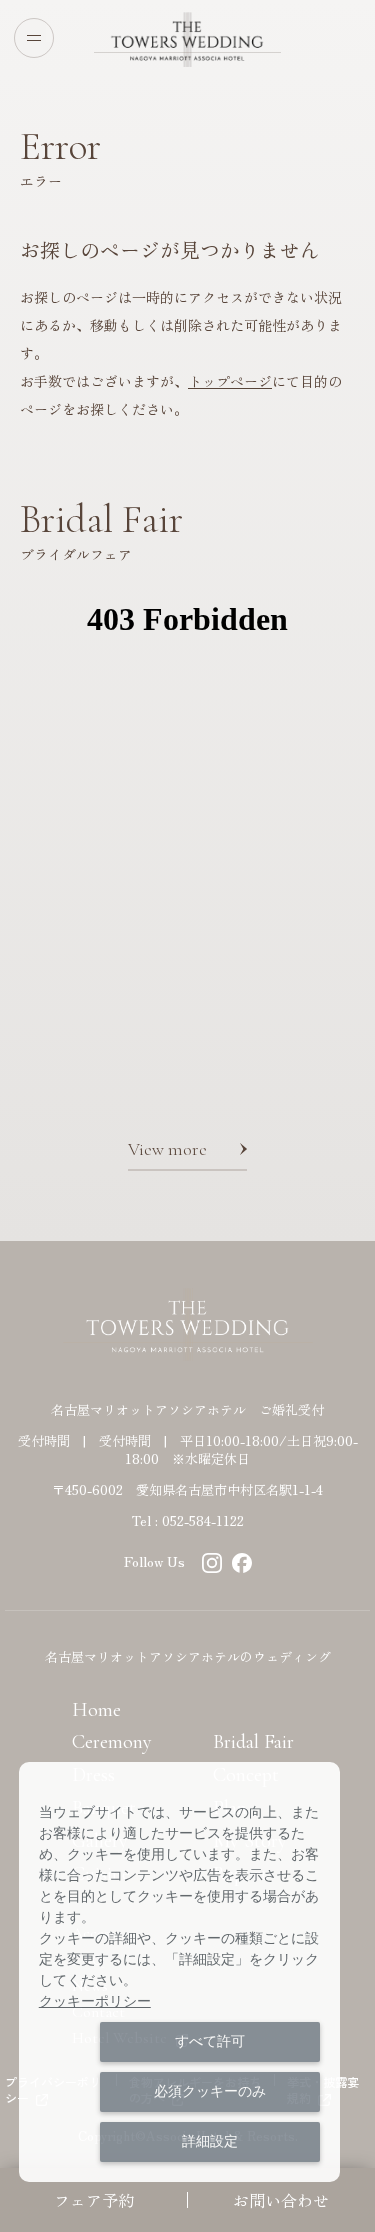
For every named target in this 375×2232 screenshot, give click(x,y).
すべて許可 (210, 2041)
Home (96, 1710)
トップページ (230, 381)
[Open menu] (34, 38)
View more (167, 1149)
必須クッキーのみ (210, 2091)
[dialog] (179, 1972)
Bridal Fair (253, 1742)
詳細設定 (210, 2141)
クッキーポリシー (95, 2001)
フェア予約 (94, 2200)
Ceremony (112, 1742)
